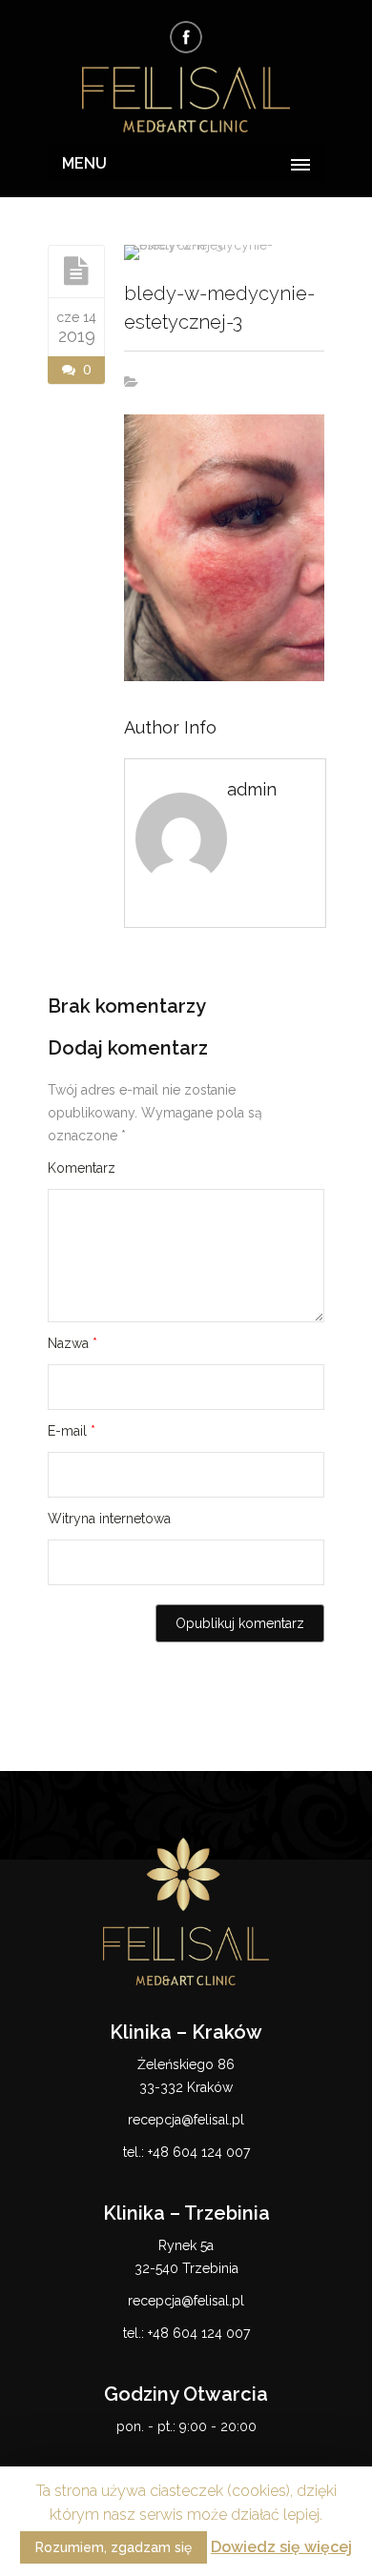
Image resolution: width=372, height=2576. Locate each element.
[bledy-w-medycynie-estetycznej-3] (76, 271)
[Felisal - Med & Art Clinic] (186, 101)
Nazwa (72, 1343)
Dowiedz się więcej (281, 2547)
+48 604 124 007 (199, 2152)
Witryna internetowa (109, 1519)
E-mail (72, 1431)
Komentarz (82, 1168)
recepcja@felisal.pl (186, 2120)
